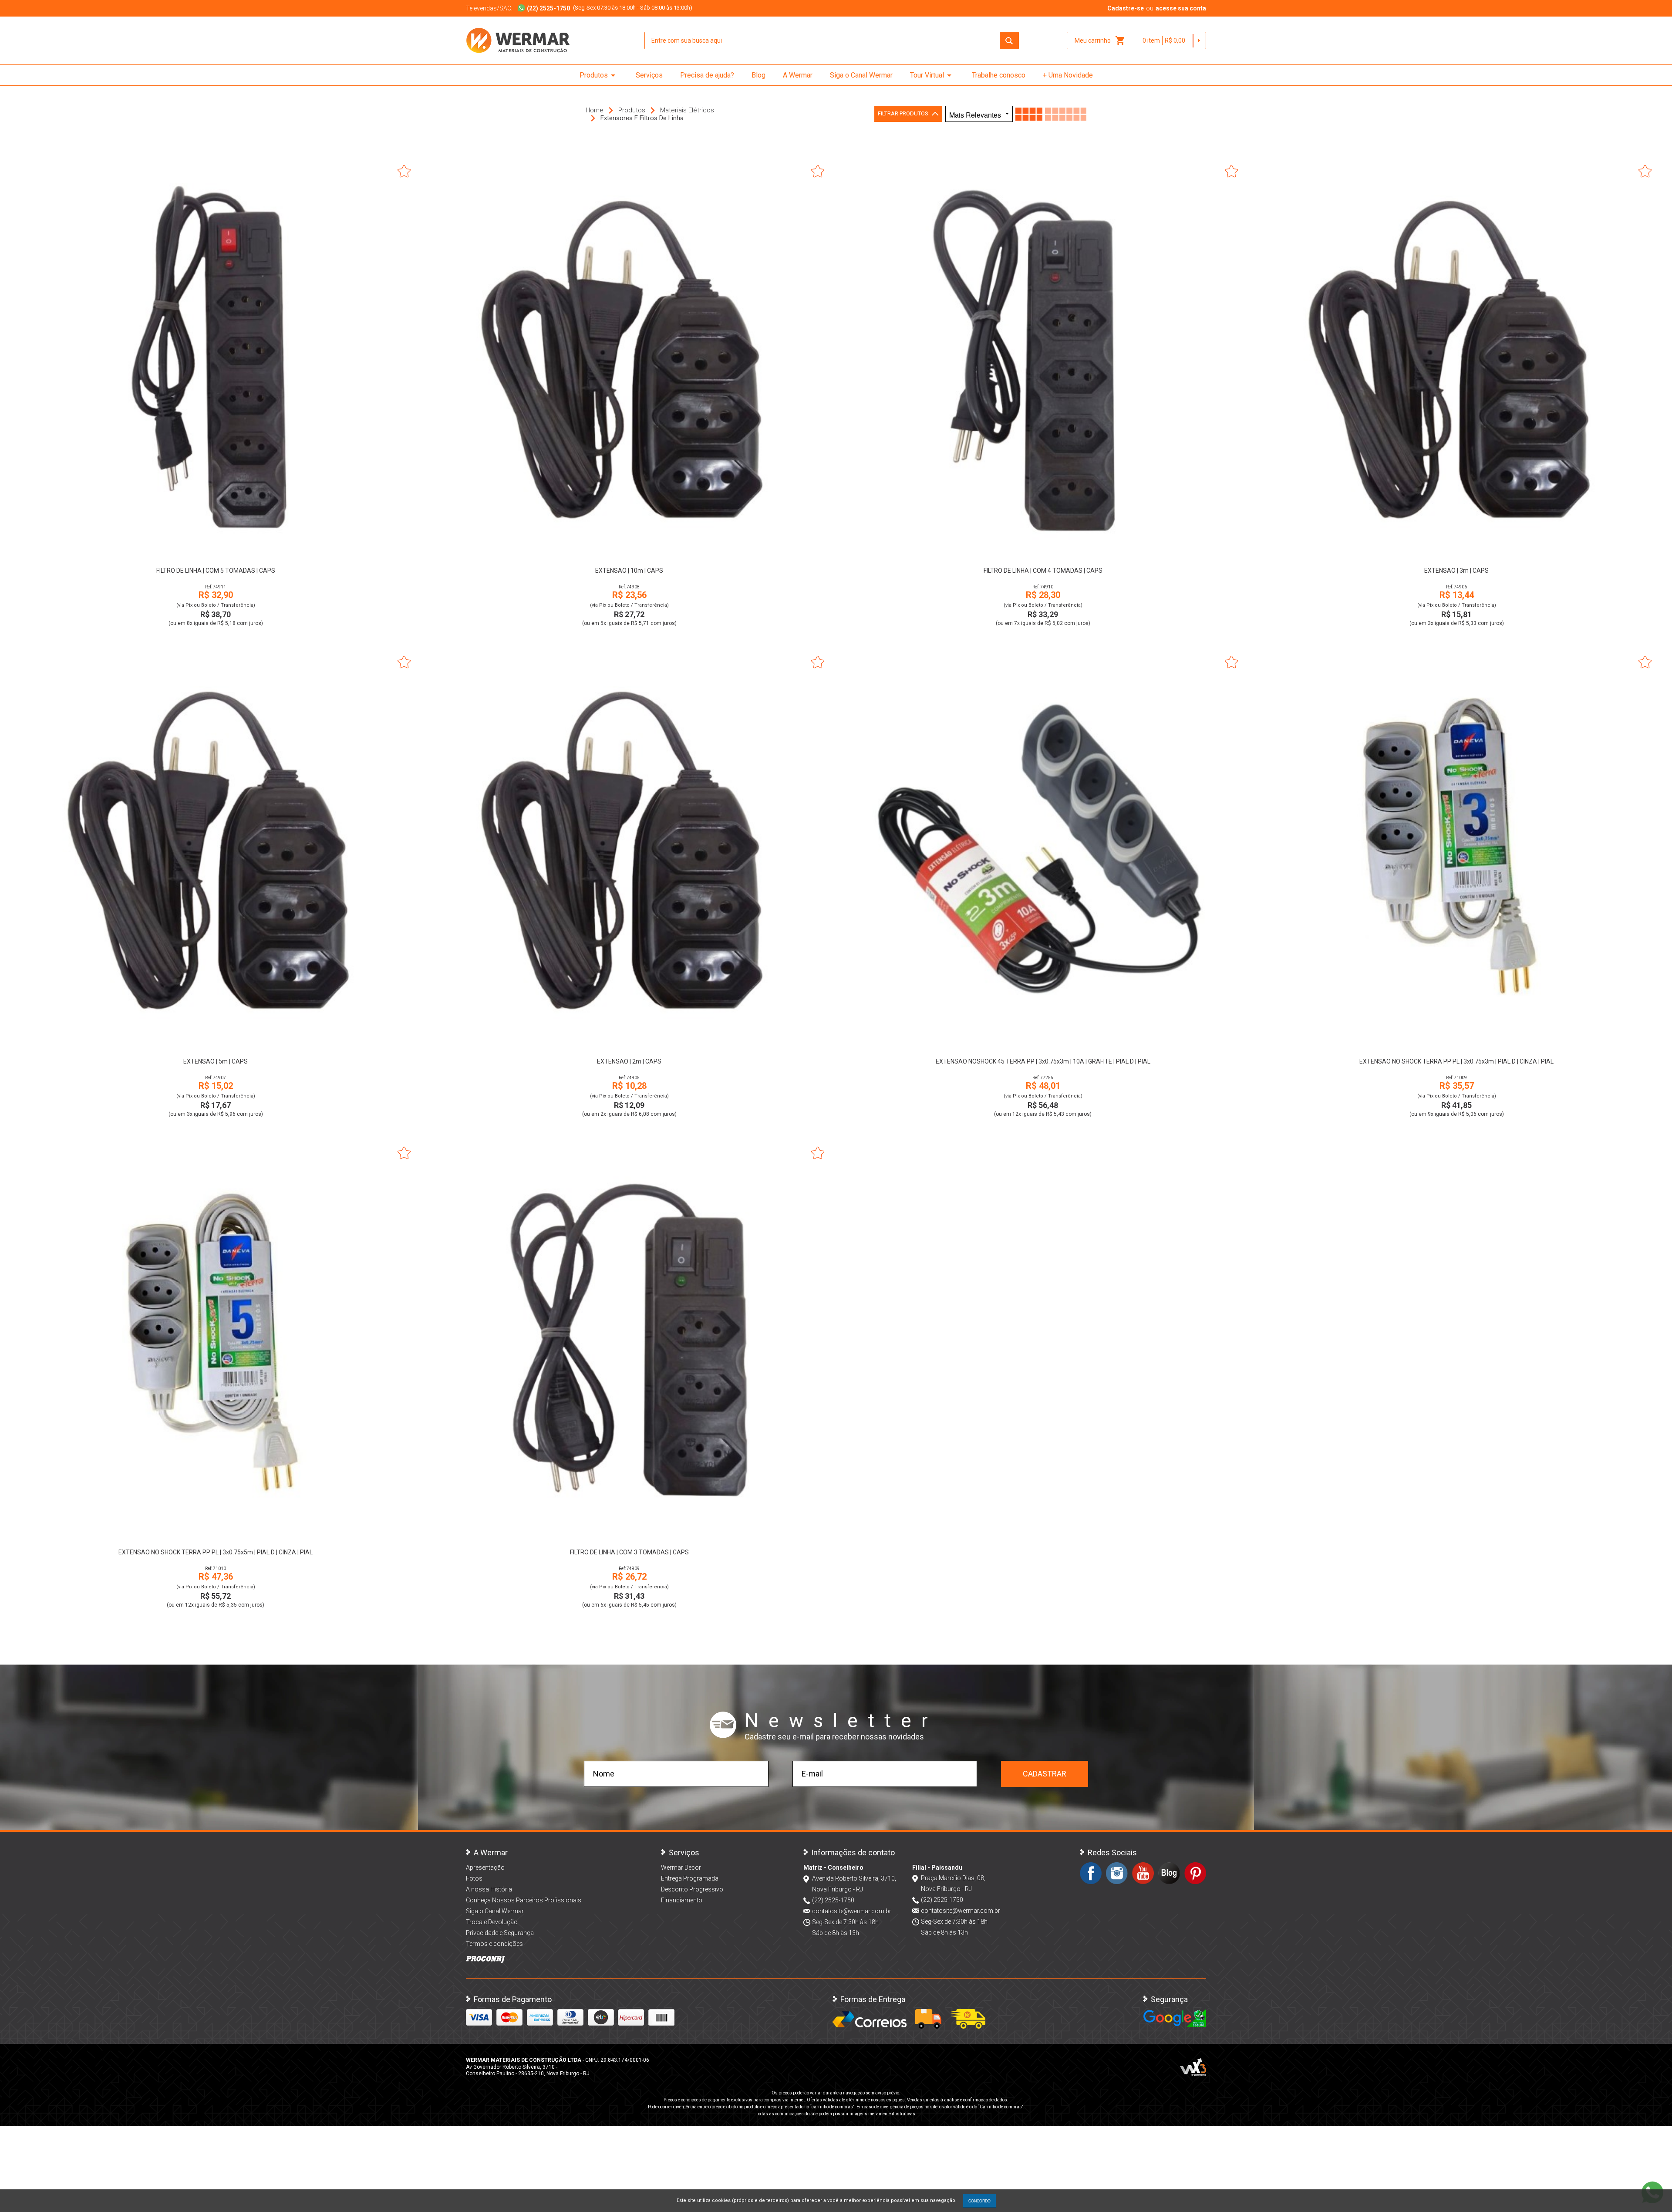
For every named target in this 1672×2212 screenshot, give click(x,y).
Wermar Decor (681, 1868)
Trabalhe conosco (999, 75)
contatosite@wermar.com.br (852, 1911)
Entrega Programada (690, 1878)
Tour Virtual (932, 75)
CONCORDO (979, 2201)
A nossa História (489, 1889)
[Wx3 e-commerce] (1193, 2067)
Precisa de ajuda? (707, 75)
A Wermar (798, 75)
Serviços (649, 75)
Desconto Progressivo (692, 1889)
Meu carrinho (1100, 41)
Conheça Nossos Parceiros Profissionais (524, 1900)
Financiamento (682, 1900)
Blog (758, 75)
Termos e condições (494, 1944)
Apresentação (485, 1868)
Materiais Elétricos (687, 110)
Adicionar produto (216, 548)
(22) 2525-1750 (833, 1900)
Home (595, 110)
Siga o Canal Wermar (861, 75)
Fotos (474, 1878)
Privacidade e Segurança (500, 1933)
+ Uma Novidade (1068, 75)
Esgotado (1043, 1039)
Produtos (599, 75)
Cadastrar (1045, 1774)
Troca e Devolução (492, 1922)
